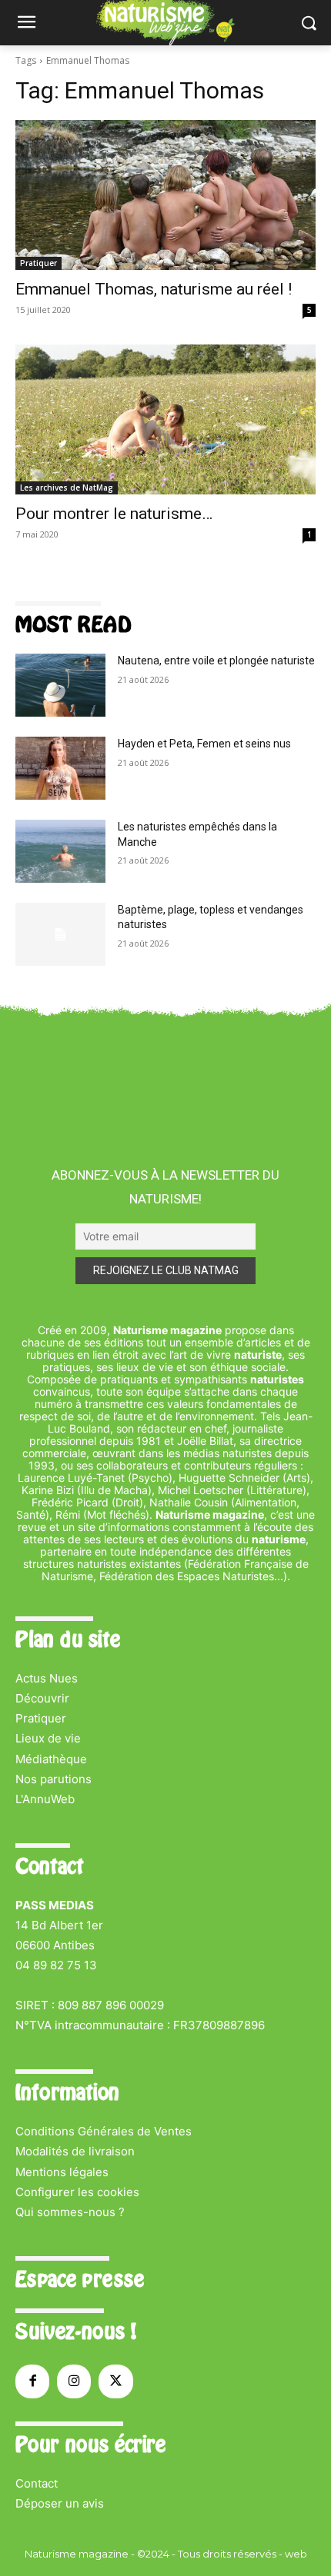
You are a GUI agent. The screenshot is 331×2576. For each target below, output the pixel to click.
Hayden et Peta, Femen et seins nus (204, 744)
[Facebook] (32, 2381)
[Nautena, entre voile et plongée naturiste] (60, 685)
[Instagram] (74, 2381)
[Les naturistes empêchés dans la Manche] (60, 851)
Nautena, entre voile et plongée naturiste (216, 661)
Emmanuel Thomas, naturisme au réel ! (154, 289)
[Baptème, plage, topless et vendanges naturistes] (60, 934)
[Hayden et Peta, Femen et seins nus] (60, 768)
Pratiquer (38, 263)
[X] (115, 2381)
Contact (37, 2483)
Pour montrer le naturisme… (114, 514)
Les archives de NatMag (67, 488)
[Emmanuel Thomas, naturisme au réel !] (165, 195)
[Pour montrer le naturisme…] (165, 419)
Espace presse (80, 2279)
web (296, 2554)
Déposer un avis (60, 2503)
